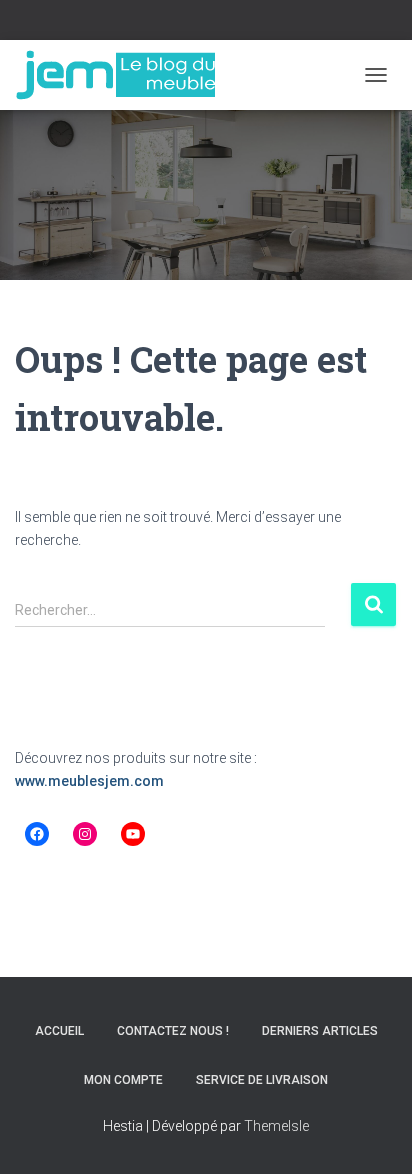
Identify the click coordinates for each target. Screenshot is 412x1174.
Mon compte (123, 1080)
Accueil (59, 1031)
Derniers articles (320, 1031)
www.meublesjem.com (89, 781)
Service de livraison (262, 1080)
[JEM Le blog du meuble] (122, 75)
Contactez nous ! (173, 1031)
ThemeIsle (276, 1126)
